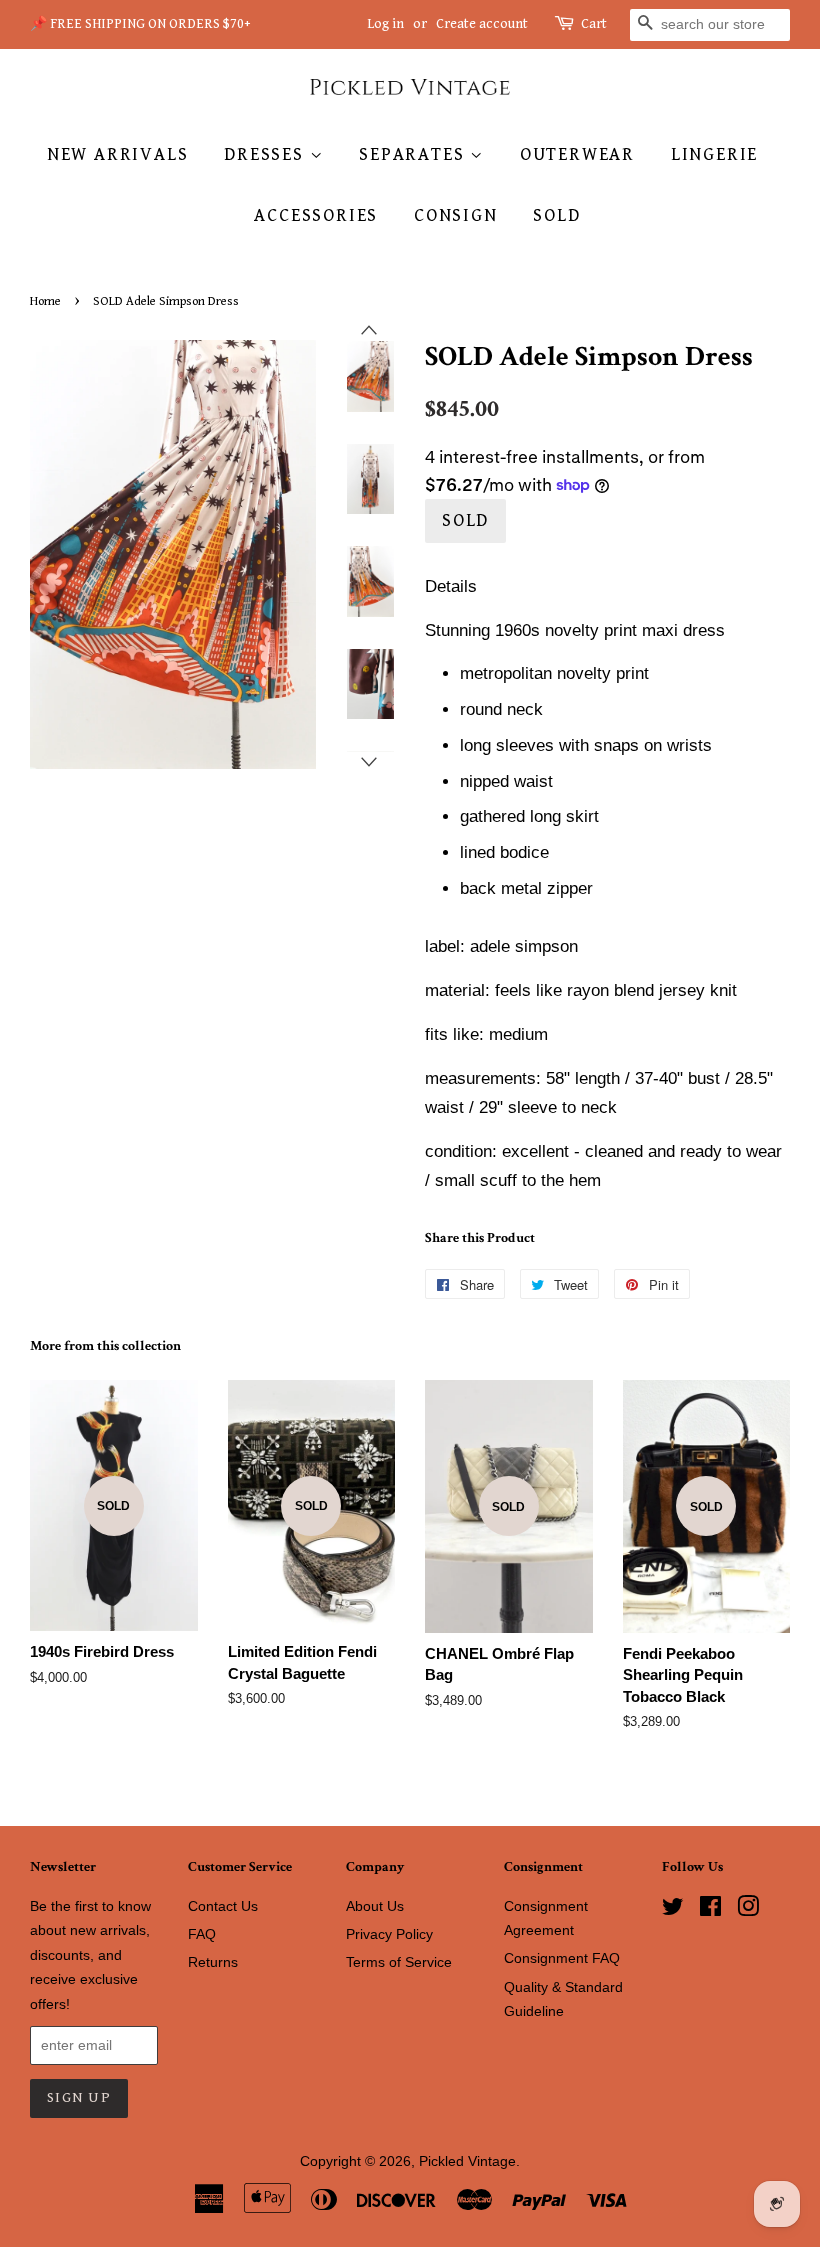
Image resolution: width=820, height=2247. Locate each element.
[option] (355, 376)
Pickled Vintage (467, 2161)
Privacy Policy (389, 1934)
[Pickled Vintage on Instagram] (748, 1910)
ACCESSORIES (316, 215)
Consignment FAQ (562, 1958)
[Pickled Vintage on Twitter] (673, 1910)
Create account (482, 24)
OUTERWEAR (577, 154)
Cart (594, 24)
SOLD (556, 215)
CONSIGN (456, 215)
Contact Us (223, 1906)
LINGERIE (714, 154)
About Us (375, 1906)
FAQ (202, 1934)
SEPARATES (414, 154)
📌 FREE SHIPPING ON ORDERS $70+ (140, 24)
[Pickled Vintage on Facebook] (710, 1910)
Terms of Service (399, 1962)
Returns (213, 1962)
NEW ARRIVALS (118, 154)
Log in (385, 24)
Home (45, 301)
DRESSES (266, 154)
